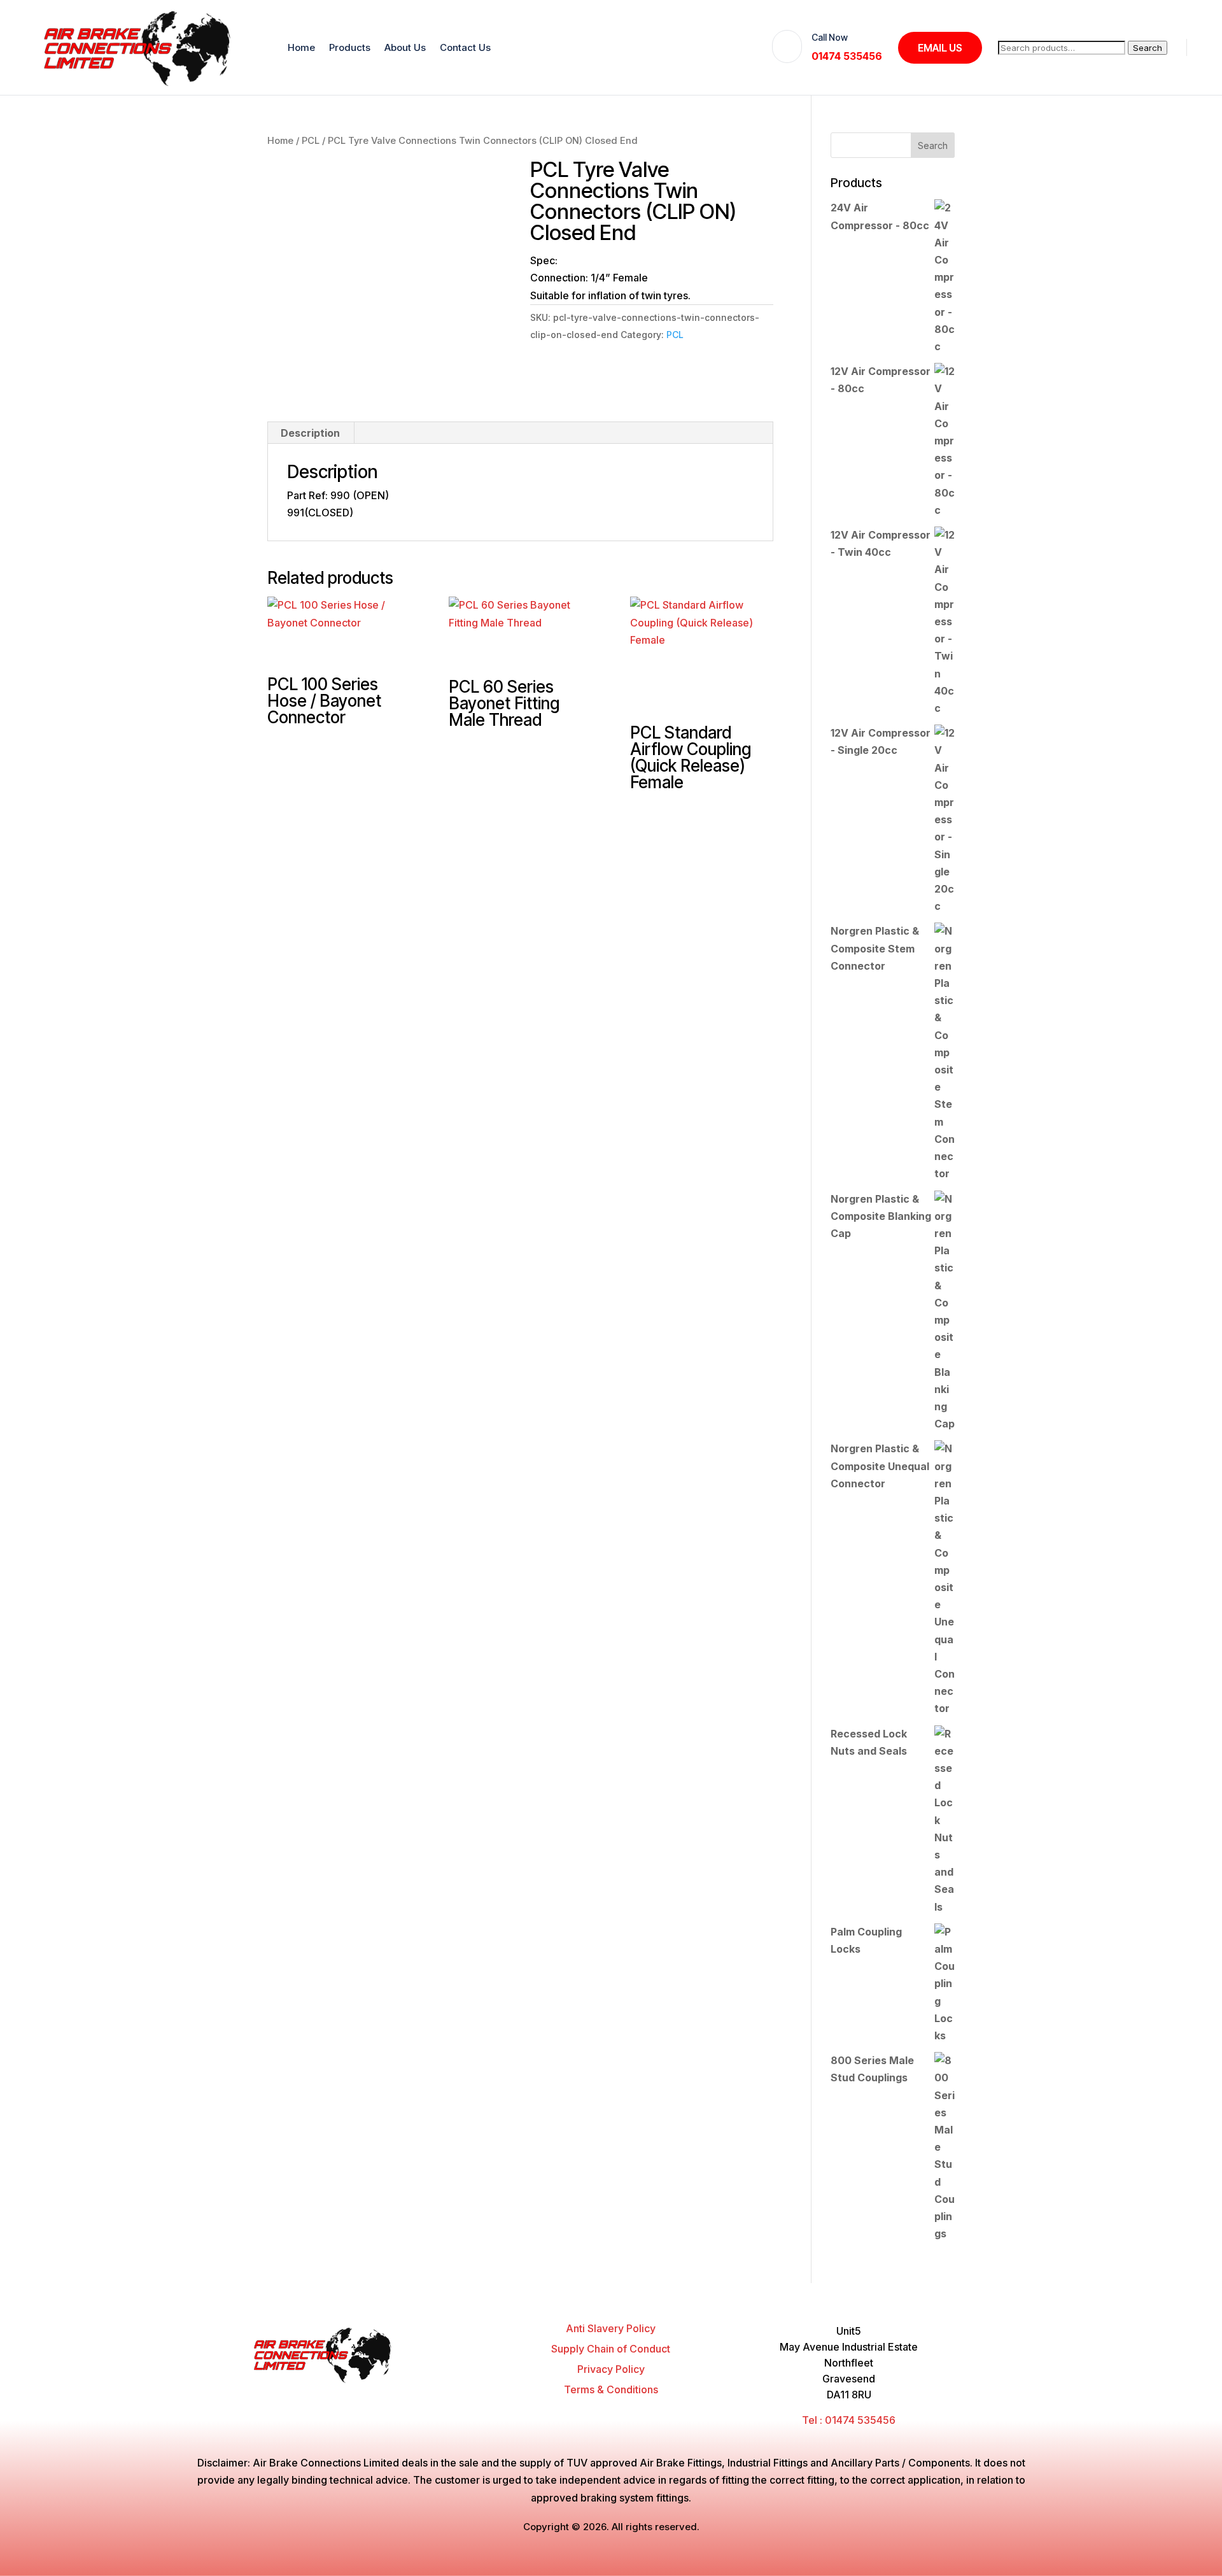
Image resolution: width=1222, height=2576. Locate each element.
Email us (940, 48)
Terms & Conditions (611, 2389)
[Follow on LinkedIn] (461, 2395)
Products (350, 47)
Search (1148, 48)
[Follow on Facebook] (389, 2395)
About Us (405, 47)
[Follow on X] (413, 2395)
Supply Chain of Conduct (611, 2349)
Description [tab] (310, 433)
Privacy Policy (611, 2369)
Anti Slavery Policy (611, 2328)
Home (301, 47)
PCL (311, 141)
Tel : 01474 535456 (849, 2420)
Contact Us (465, 47)
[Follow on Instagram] (437, 2395)
